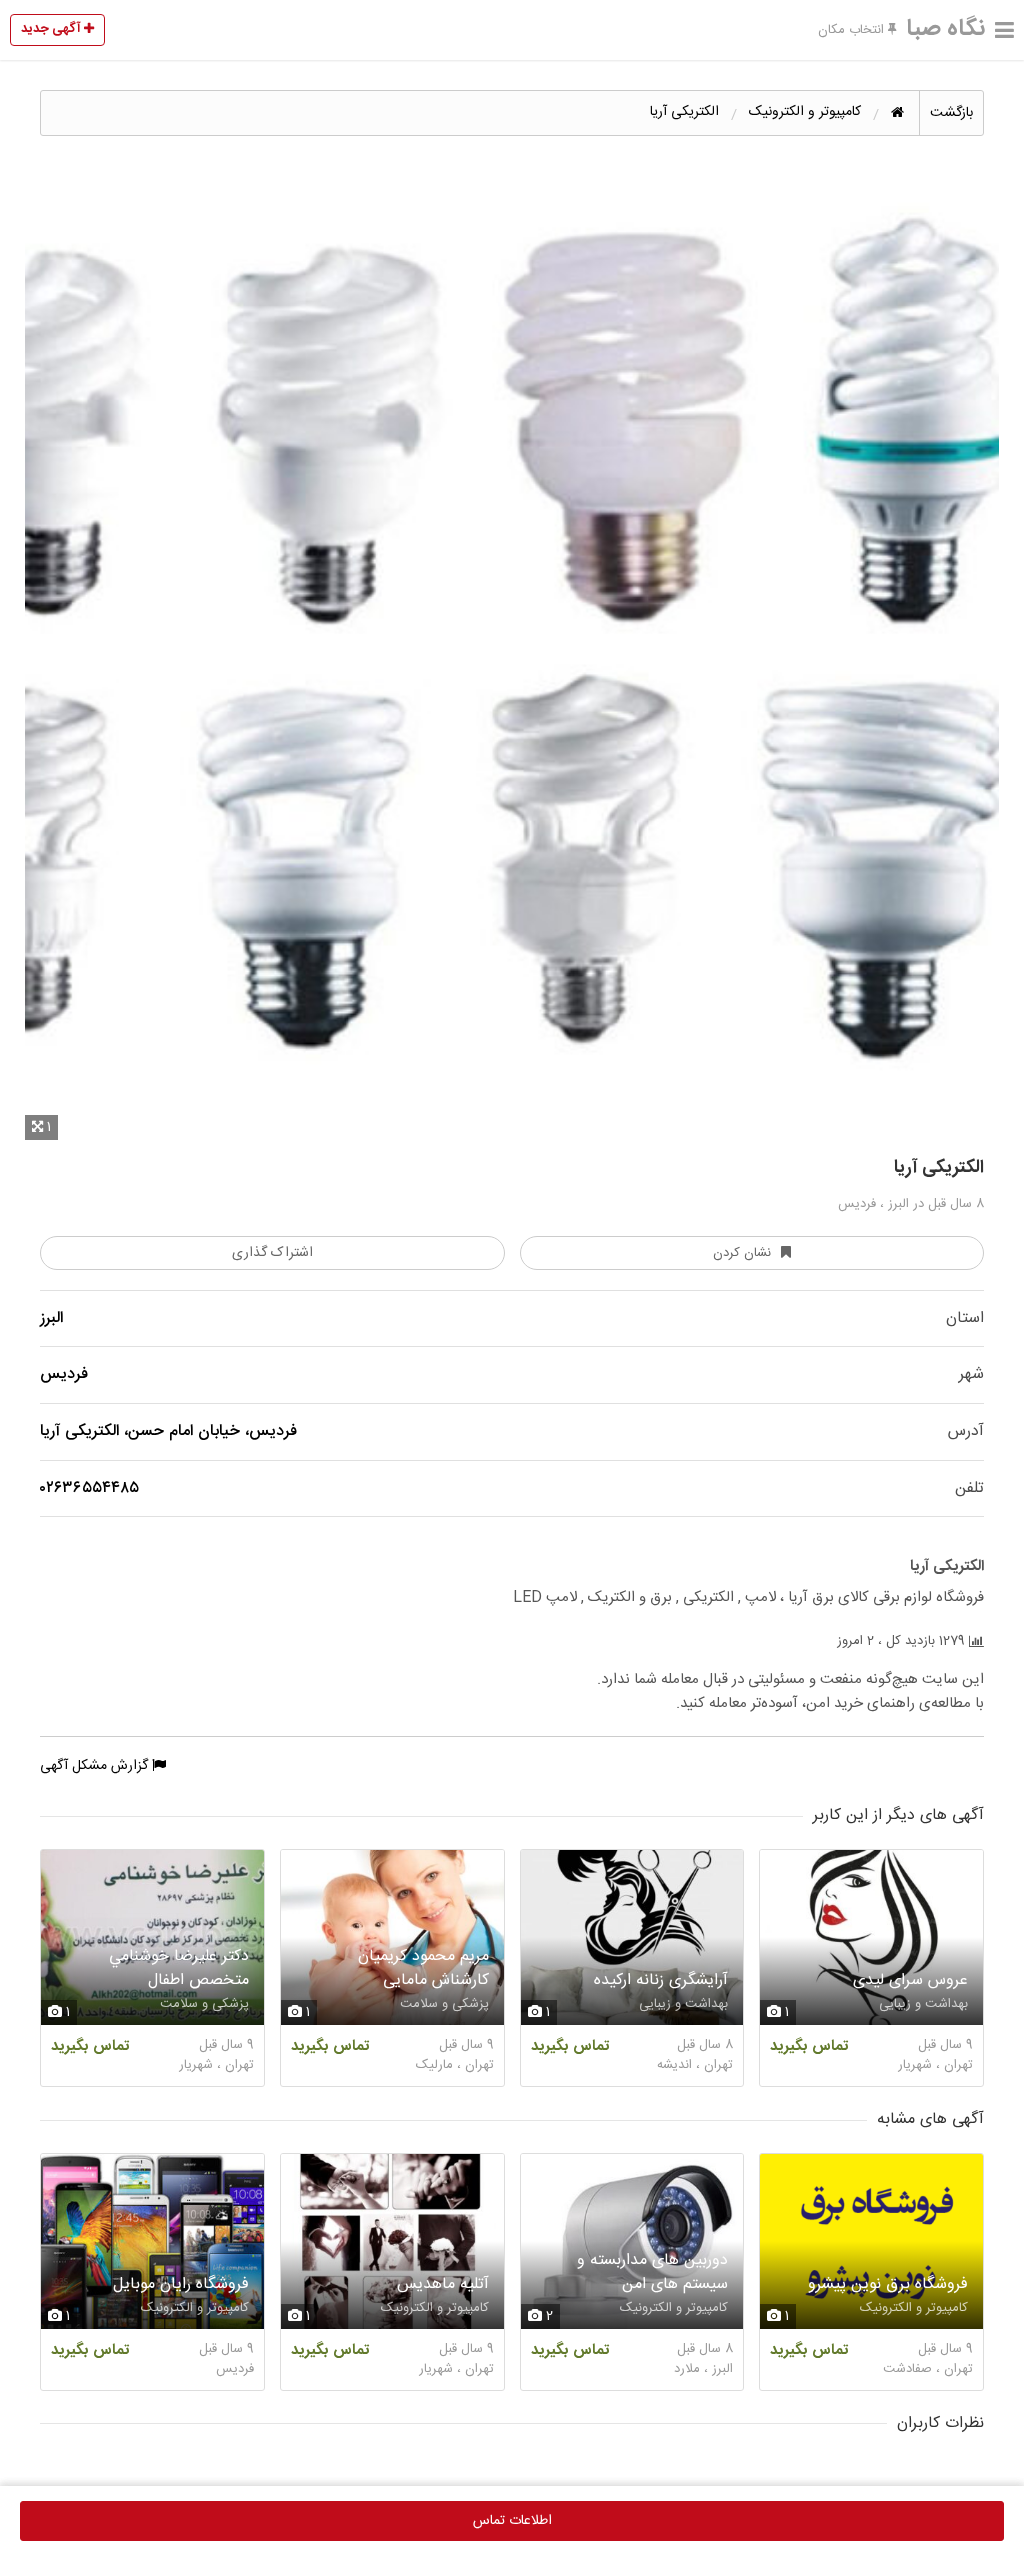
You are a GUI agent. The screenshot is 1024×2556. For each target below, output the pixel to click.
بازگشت (951, 113)
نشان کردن (742, 1253)
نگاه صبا (945, 29)
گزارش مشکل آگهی (96, 1766)
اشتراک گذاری (272, 1253)
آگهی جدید (52, 29)
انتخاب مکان (853, 30)
